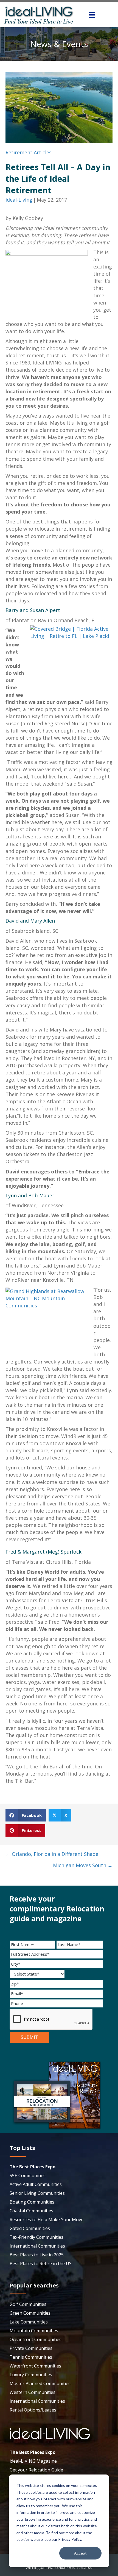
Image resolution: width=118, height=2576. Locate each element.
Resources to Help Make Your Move (47, 2220)
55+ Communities (28, 2176)
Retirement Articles (29, 152)
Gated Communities (30, 2228)
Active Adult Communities (36, 2184)
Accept (80, 2553)
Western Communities (33, 2392)
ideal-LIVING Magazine (33, 2461)
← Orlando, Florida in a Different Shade (52, 1854)
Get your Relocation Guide (36, 2470)
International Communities (37, 2246)
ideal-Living (19, 200)
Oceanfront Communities (36, 2339)
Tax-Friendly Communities (36, 2237)
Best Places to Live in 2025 (37, 2255)
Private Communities (31, 2348)
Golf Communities (28, 2304)
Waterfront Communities (35, 2366)
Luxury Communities (31, 2375)
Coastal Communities (31, 2211)
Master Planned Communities (40, 2383)
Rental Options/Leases (33, 2410)
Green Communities (30, 2313)
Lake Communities (29, 2322)
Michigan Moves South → (83, 1865)
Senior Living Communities (37, 2193)
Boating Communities (32, 2202)
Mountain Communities (34, 2331)
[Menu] (92, 15)
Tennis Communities (31, 2357)
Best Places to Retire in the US (41, 2264)
